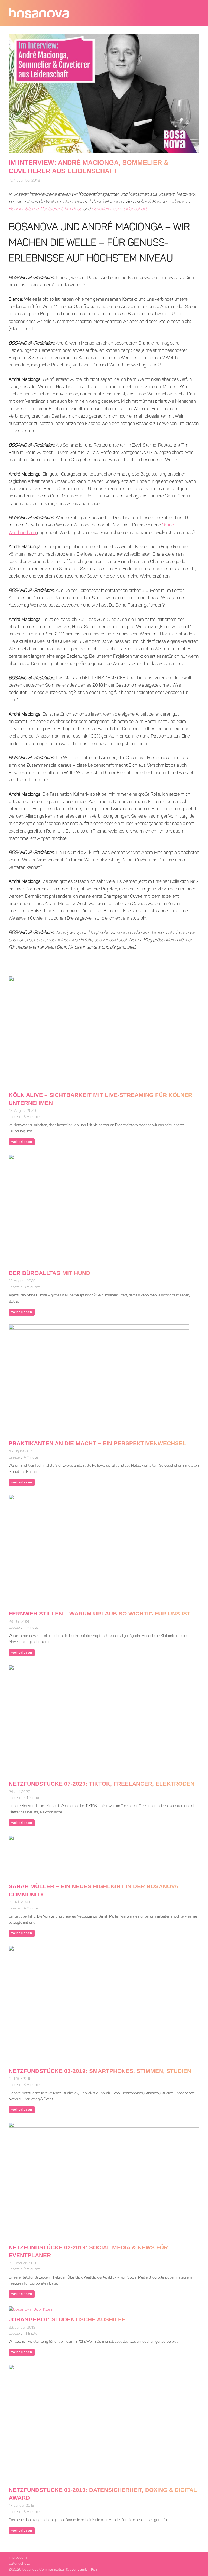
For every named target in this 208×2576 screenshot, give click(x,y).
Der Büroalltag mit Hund (49, 1273)
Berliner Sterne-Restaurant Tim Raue (45, 209)
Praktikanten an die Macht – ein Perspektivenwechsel (97, 1443)
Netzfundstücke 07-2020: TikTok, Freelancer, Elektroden (102, 1784)
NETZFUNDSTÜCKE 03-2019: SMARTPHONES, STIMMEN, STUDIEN (100, 2071)
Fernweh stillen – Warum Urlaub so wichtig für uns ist (100, 1613)
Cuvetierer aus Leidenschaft (119, 209)
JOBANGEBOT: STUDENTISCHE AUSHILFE (67, 2319)
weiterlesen (22, 1142)
